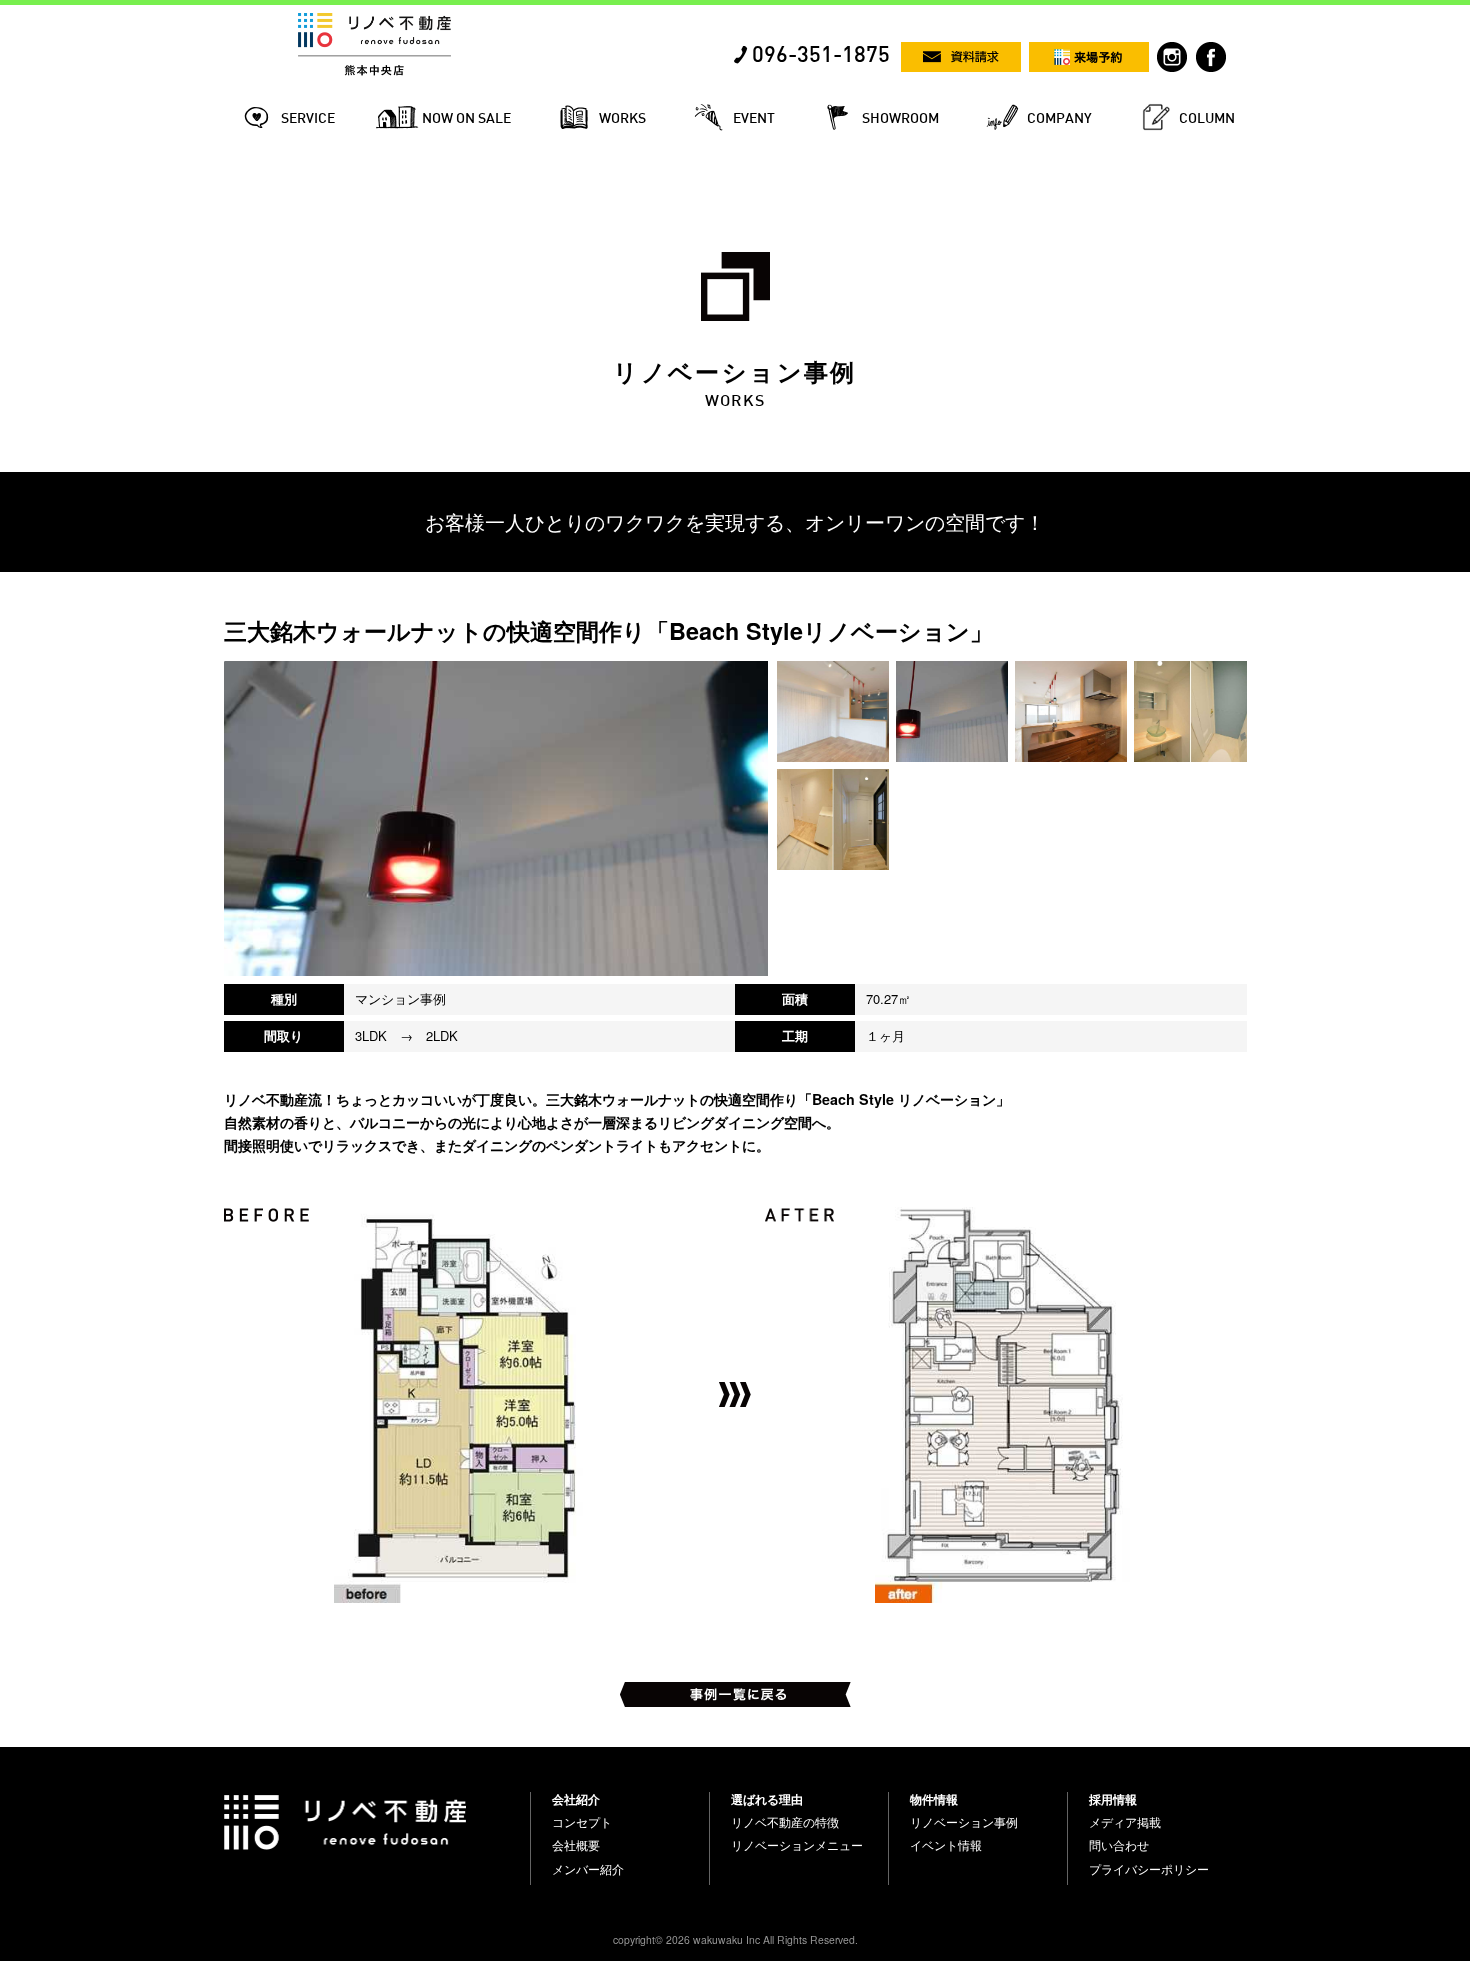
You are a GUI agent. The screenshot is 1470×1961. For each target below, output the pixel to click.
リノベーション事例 (964, 1822)
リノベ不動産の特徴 (785, 1822)
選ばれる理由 (767, 1799)
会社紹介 (576, 1799)
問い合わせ (1119, 1845)
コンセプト (582, 1822)
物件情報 (934, 1799)
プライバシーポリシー (1149, 1869)
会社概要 (576, 1845)
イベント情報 (946, 1845)
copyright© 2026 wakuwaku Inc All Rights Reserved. (735, 1939)
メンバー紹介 (588, 1869)
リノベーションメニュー (797, 1845)
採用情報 (1113, 1799)
